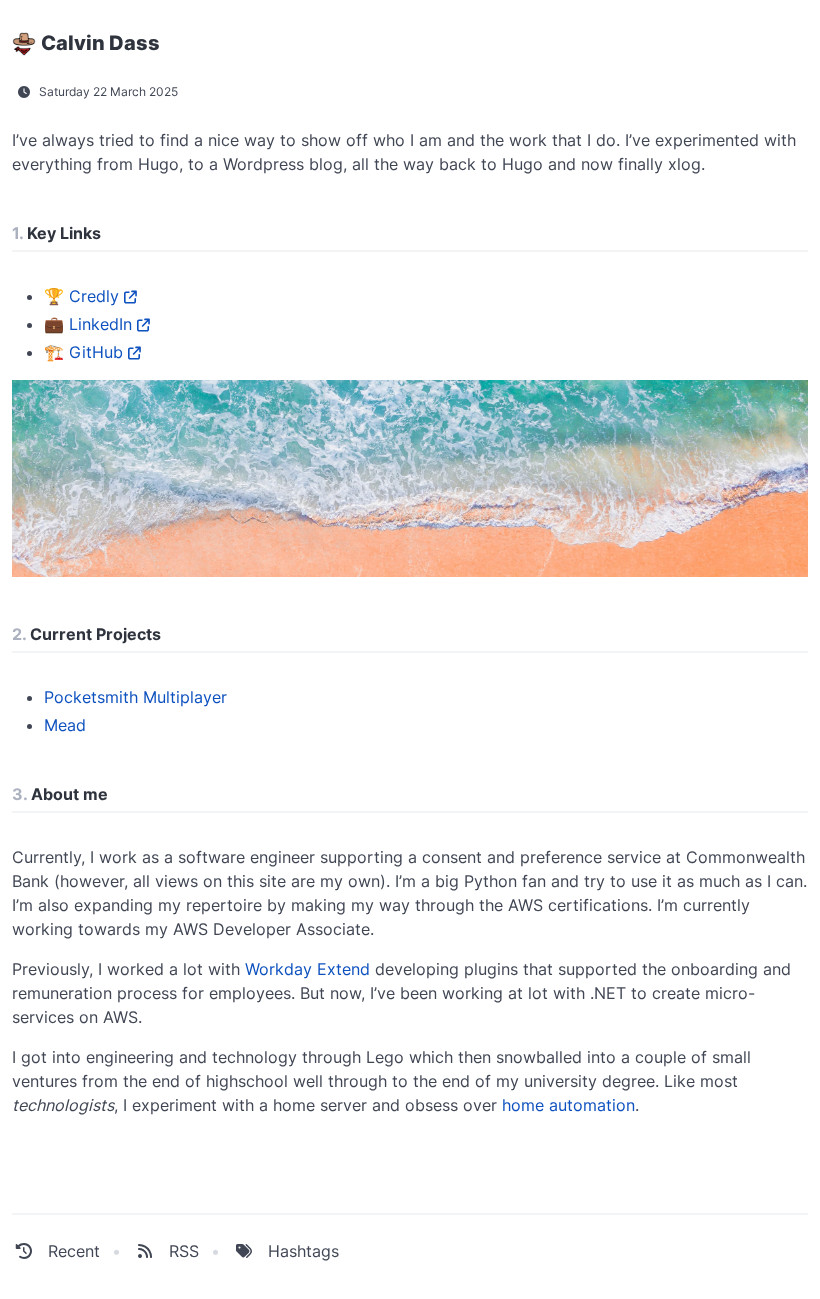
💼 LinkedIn (88, 324)
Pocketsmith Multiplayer (135, 697)
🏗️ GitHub (83, 352)
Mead (65, 725)
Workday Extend (307, 969)
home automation (568, 1105)
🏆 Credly (81, 296)
